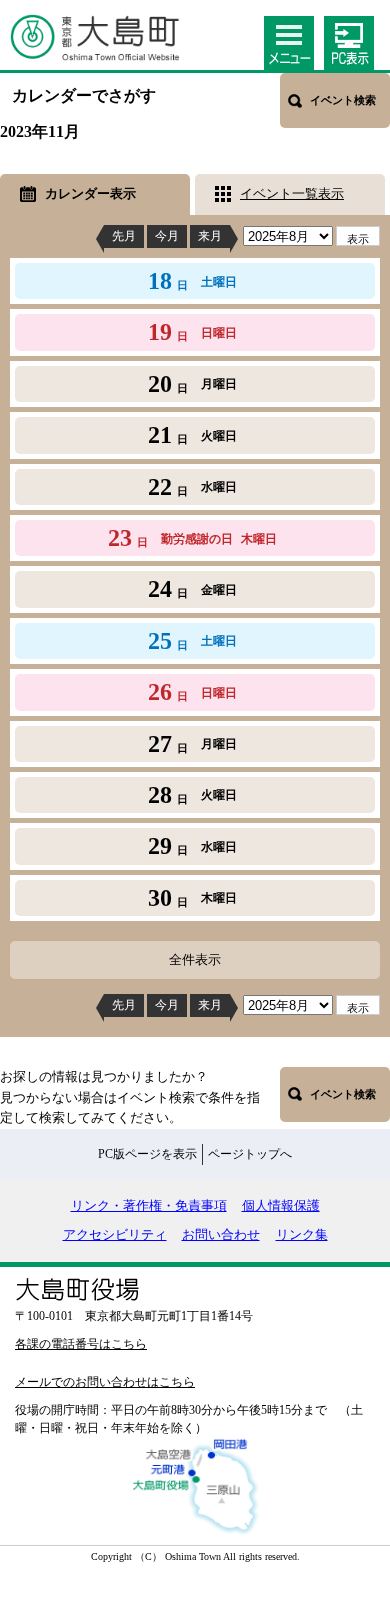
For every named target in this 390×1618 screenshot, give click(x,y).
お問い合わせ (221, 1235)
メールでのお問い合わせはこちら (105, 1382)
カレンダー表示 (90, 193)
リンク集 (302, 1235)
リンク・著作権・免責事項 (149, 1206)
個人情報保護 (281, 1206)
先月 (124, 236)
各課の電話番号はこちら (81, 1344)
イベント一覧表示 (292, 193)
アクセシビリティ (115, 1235)
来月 (210, 236)
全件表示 (195, 959)
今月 (167, 236)
